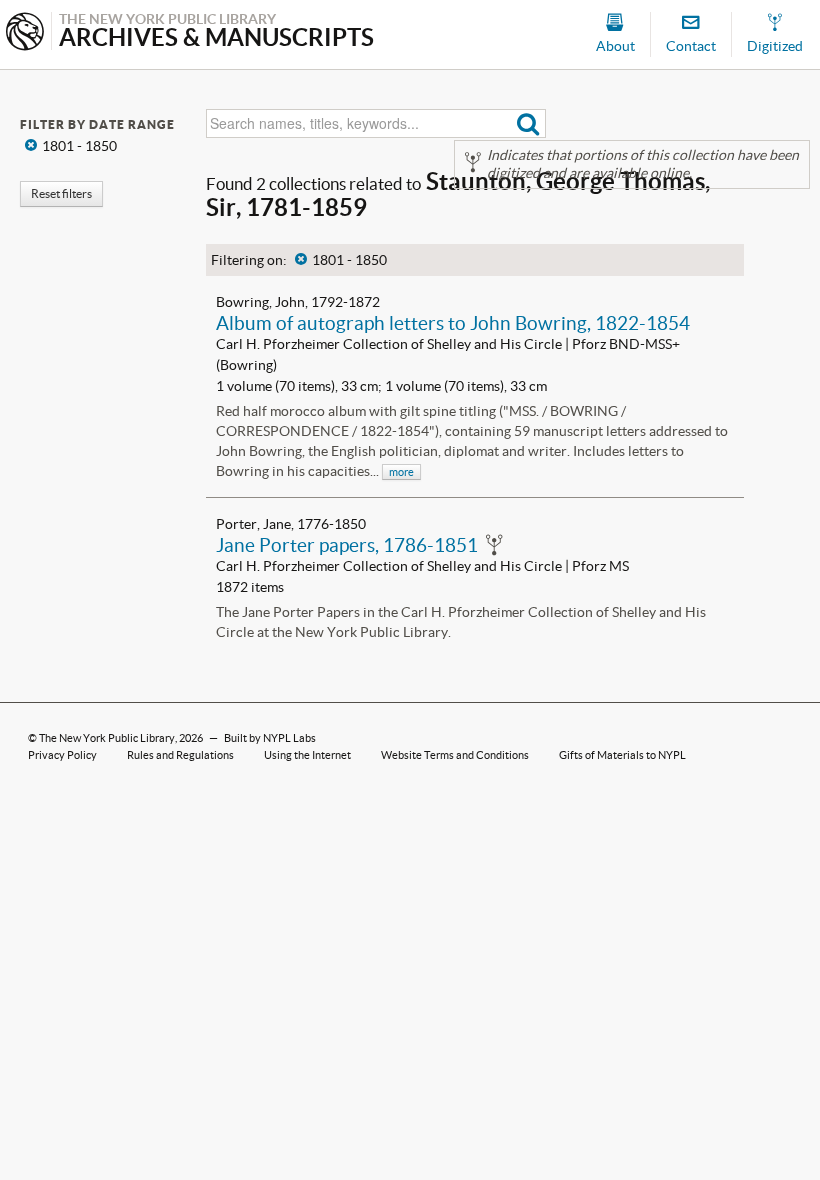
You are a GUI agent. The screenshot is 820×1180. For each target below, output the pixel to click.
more (401, 472)
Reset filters (61, 193)
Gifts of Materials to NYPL (622, 755)
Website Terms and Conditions (455, 755)
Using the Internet (307, 755)
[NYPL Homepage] (25, 33)
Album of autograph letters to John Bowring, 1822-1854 (453, 323)
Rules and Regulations (180, 755)
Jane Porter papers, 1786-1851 (347, 545)
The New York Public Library (107, 738)
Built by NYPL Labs (270, 738)
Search (528, 123)
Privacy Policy (62, 755)
